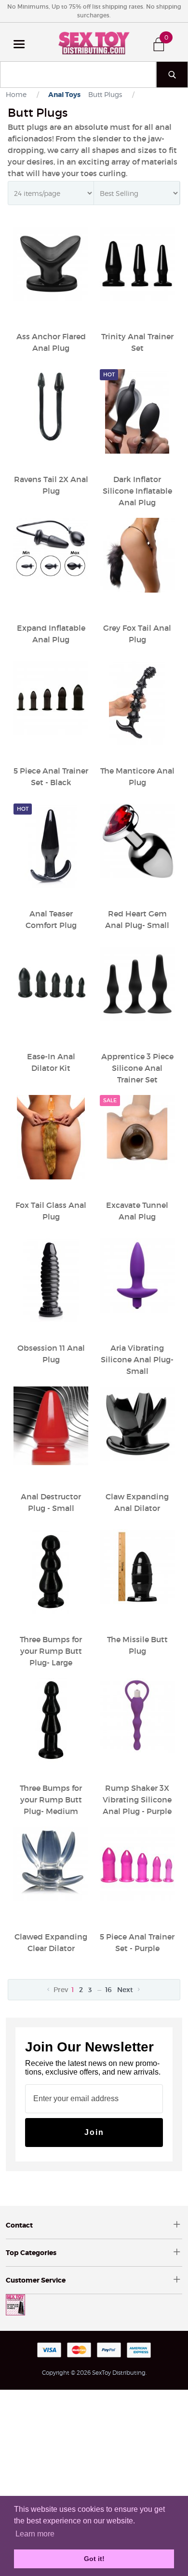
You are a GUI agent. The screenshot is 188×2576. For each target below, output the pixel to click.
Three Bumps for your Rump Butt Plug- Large (51, 1651)
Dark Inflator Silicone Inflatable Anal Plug (137, 491)
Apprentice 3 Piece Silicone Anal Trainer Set (137, 1068)
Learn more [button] (35, 2534)
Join (94, 2132)
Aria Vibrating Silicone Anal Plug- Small (137, 1359)
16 (108, 1990)
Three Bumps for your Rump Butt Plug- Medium (51, 1800)
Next (126, 1990)
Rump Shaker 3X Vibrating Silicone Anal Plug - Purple (137, 1800)
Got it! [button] (94, 2559)
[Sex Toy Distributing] (94, 42)
